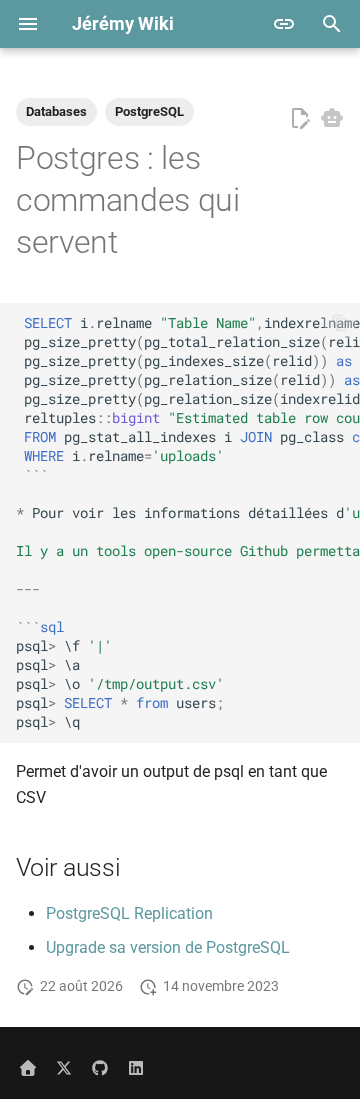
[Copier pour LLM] (332, 118)
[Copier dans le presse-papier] (340, 323)
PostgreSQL (149, 111)
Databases (56, 111)
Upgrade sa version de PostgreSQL (168, 947)
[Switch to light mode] (284, 24)
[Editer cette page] (300, 119)
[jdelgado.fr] (28, 1067)
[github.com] (100, 1067)
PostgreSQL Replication (129, 913)
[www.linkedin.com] (136, 1067)
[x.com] (64, 1067)
